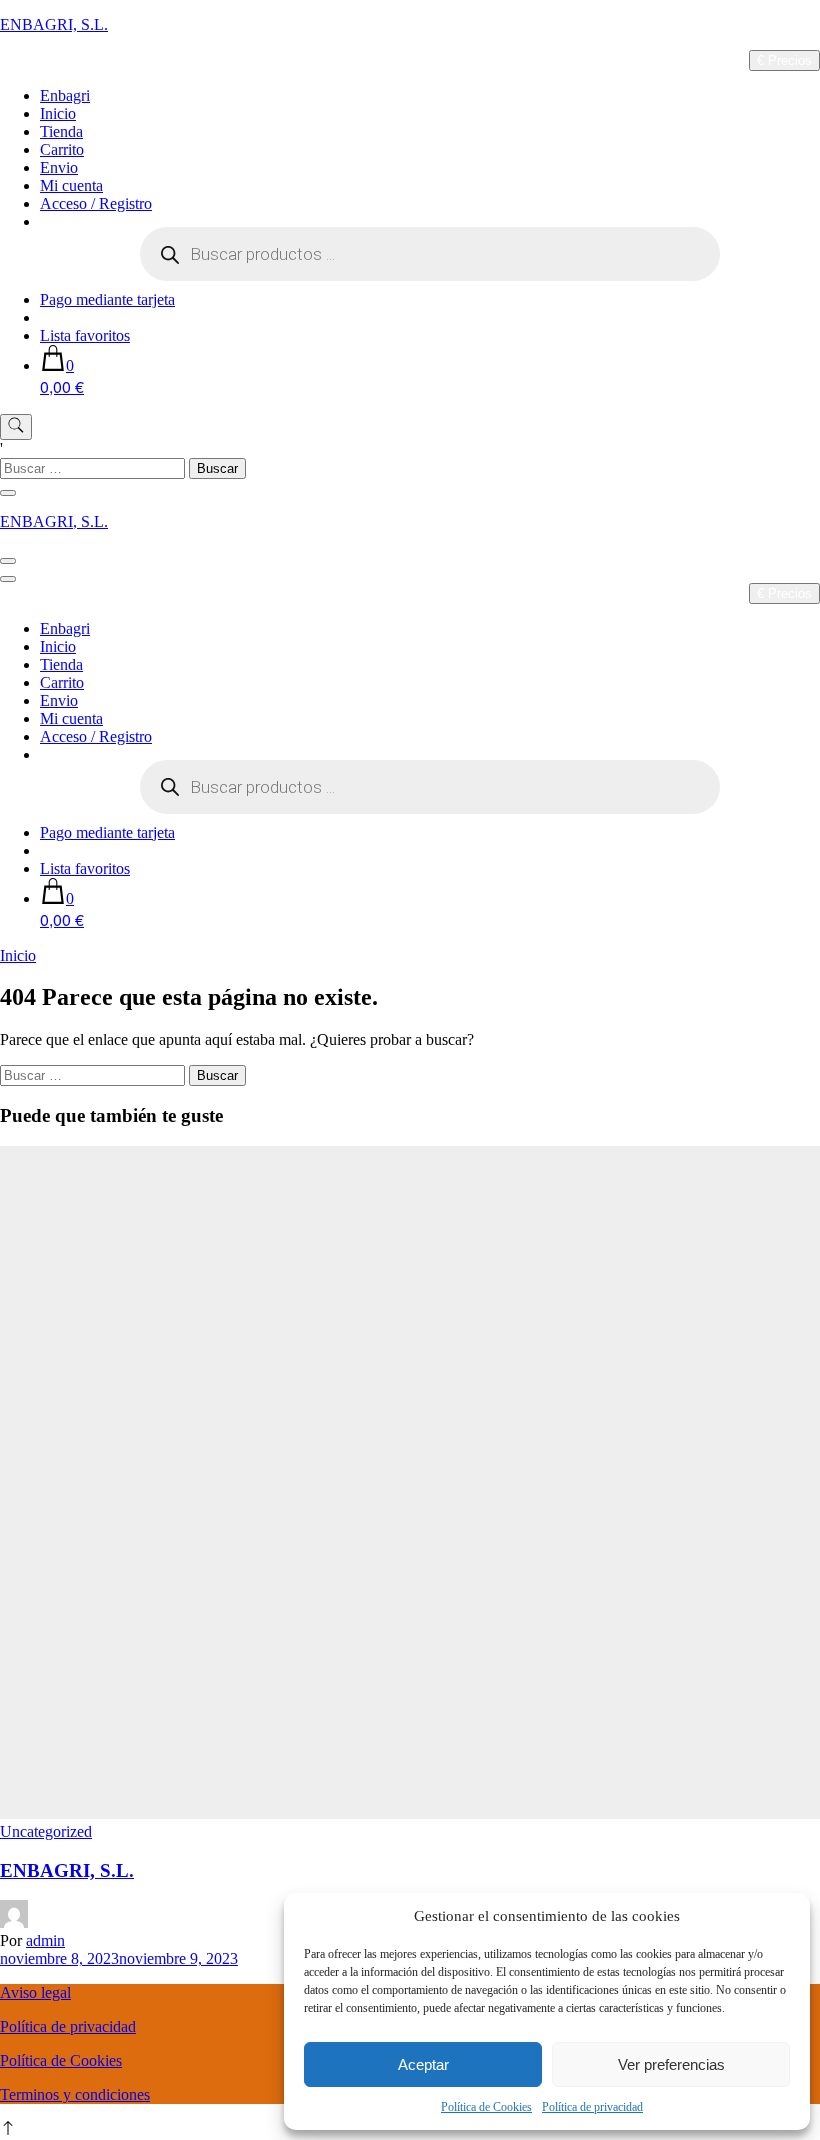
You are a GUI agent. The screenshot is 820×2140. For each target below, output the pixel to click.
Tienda (61, 131)
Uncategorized (46, 1831)
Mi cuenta (71, 185)
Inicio (58, 113)
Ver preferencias (671, 2064)
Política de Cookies (486, 2107)
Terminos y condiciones (75, 2094)
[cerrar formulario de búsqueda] (8, 493)
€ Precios (784, 60)
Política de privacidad (592, 2107)
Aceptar (423, 2064)
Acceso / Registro (96, 203)
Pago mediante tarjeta (107, 299)
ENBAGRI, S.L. (54, 24)
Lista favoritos (85, 335)
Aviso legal (35, 1992)
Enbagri (65, 95)
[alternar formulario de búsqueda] (16, 427)
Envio (59, 167)
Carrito (62, 149)
